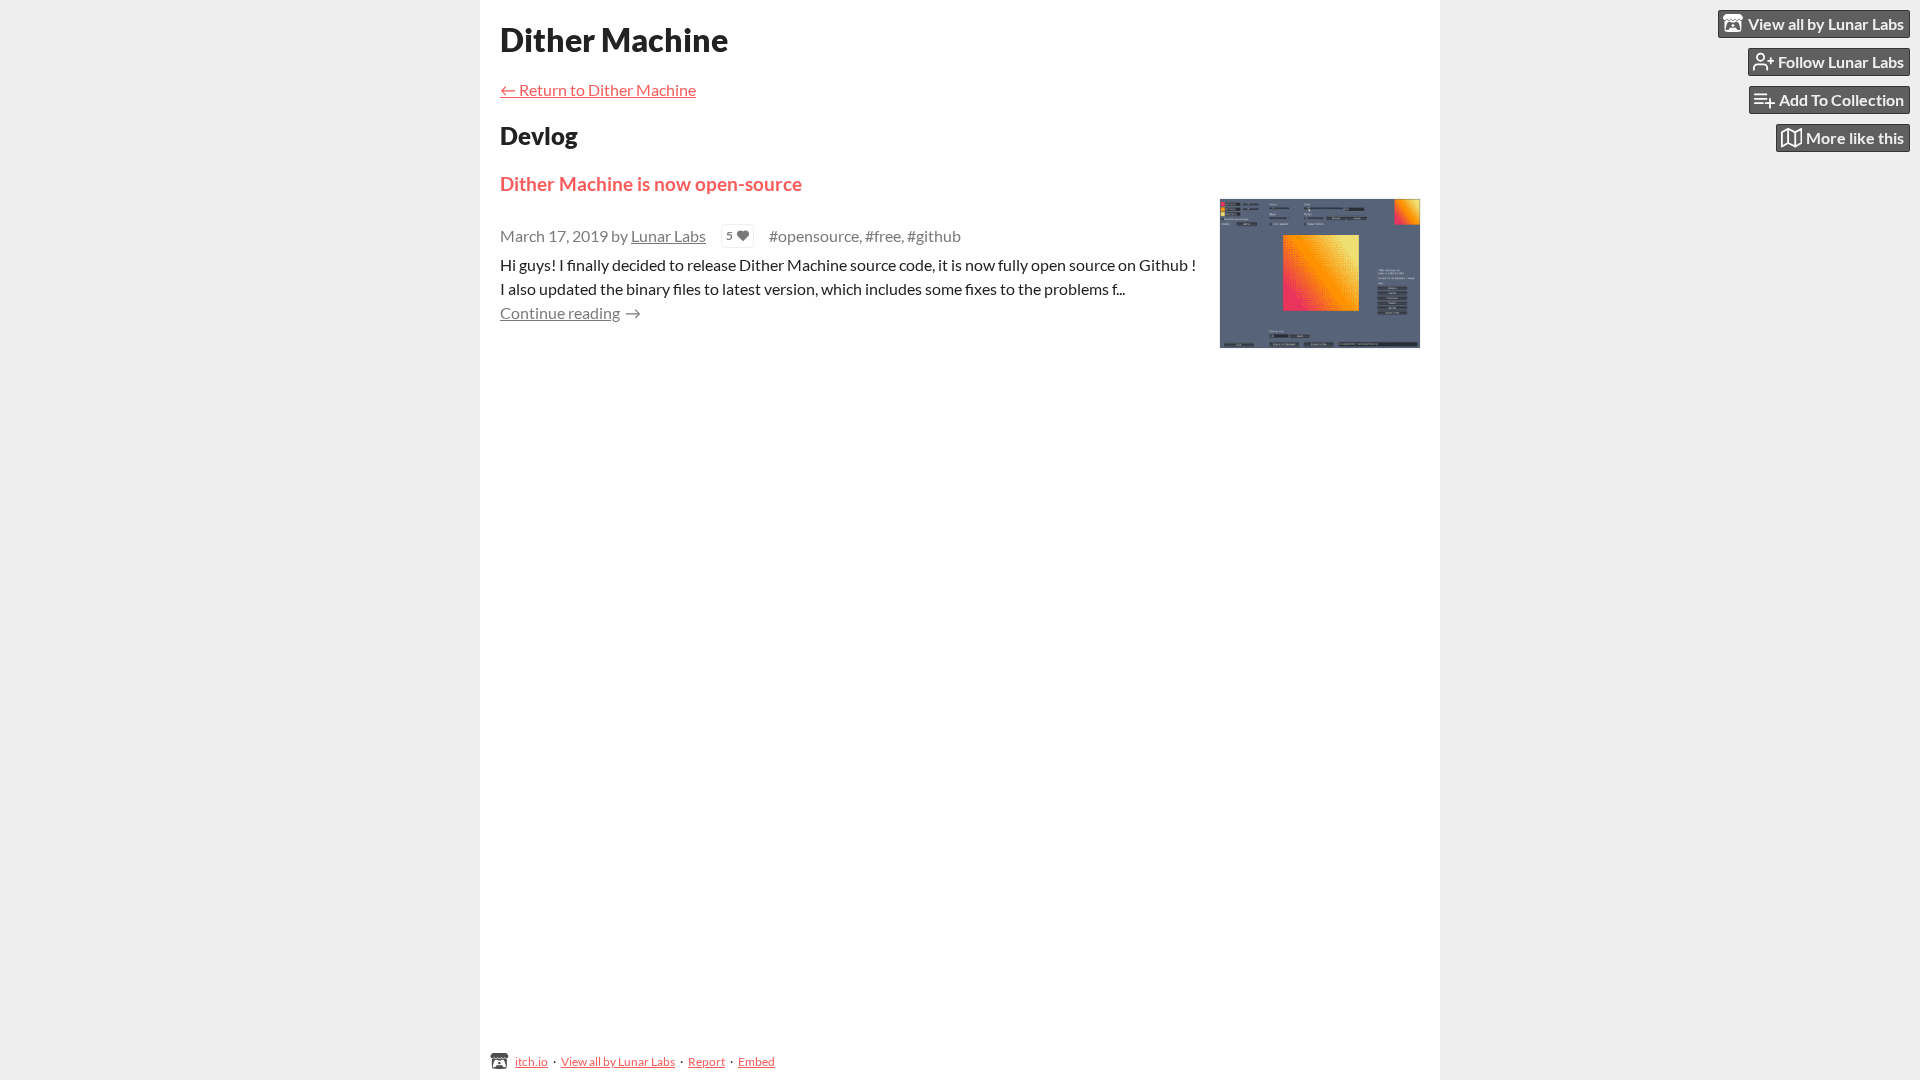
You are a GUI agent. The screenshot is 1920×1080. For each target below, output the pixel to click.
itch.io (531, 1061)
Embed (756, 1061)
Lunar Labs (668, 235)
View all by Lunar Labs (618, 1061)
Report (706, 1061)
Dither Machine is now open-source (651, 183)
